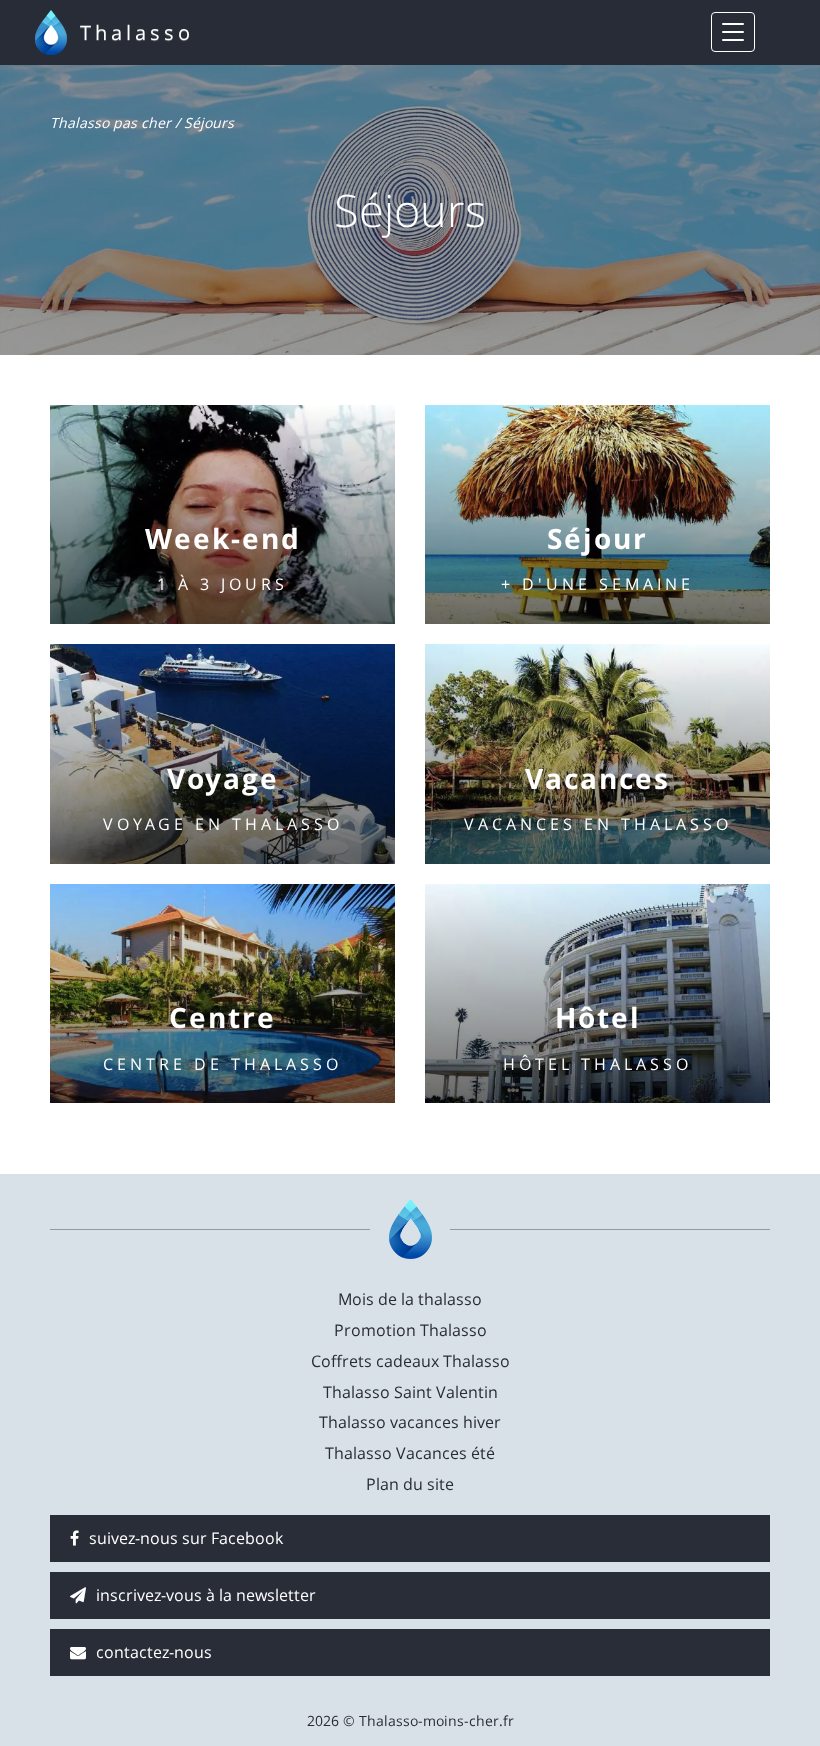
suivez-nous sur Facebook (186, 1538)
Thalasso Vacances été (410, 1453)
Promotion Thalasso (410, 1330)
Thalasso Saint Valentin (410, 1392)
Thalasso (137, 32)
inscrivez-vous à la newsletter (206, 1595)
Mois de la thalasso (410, 1299)
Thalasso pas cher (110, 122)
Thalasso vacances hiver (410, 1422)
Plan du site (410, 1484)
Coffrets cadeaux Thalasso (410, 1361)
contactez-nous (154, 1652)
